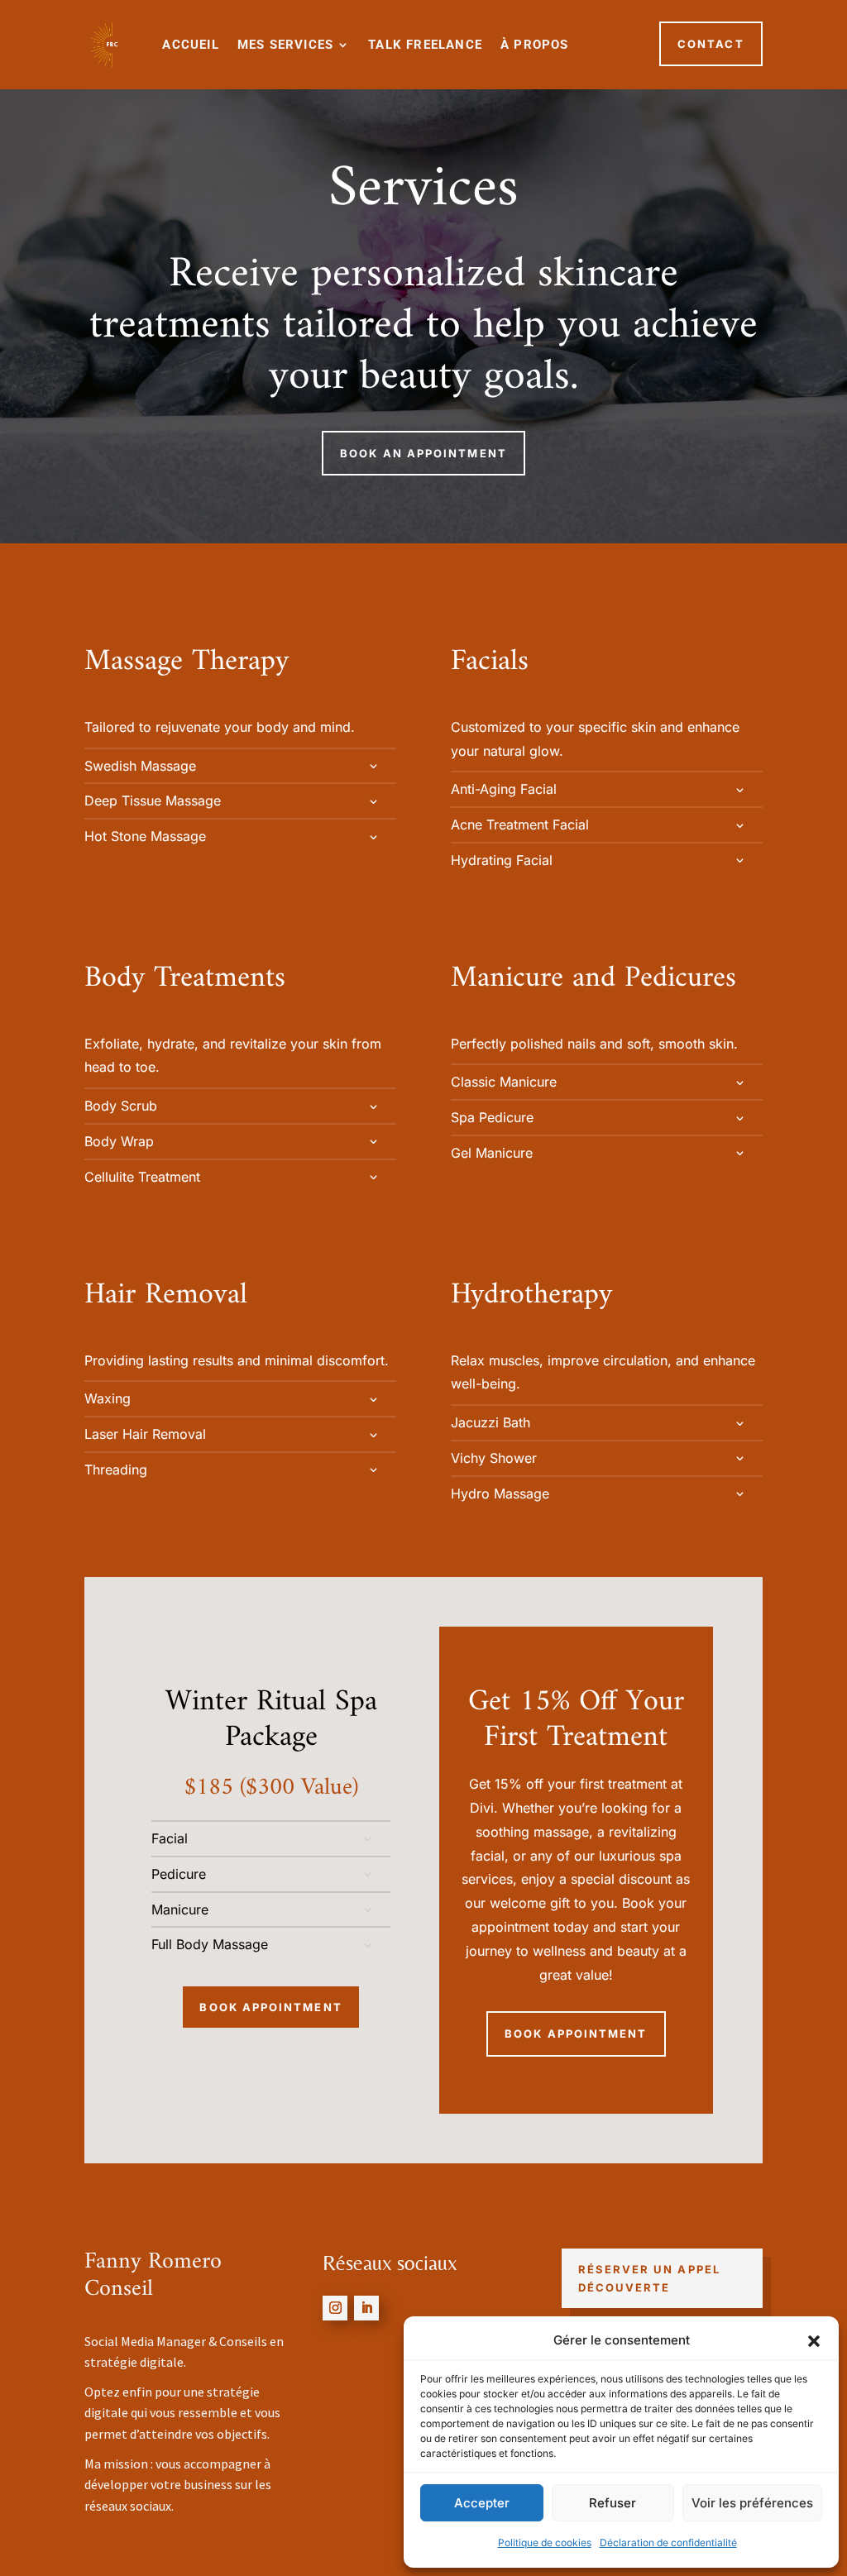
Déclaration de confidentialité (668, 2543)
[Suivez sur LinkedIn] (366, 2308)
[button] (814, 2341)
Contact (711, 44)
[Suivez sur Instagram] (335, 2308)
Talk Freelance (425, 45)
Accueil (190, 45)
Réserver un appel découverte (649, 2278)
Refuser (613, 2503)
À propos (535, 45)
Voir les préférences (752, 2503)
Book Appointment (270, 2007)
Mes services (285, 45)
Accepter (482, 2503)
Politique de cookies (545, 2543)
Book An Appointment (423, 453)
